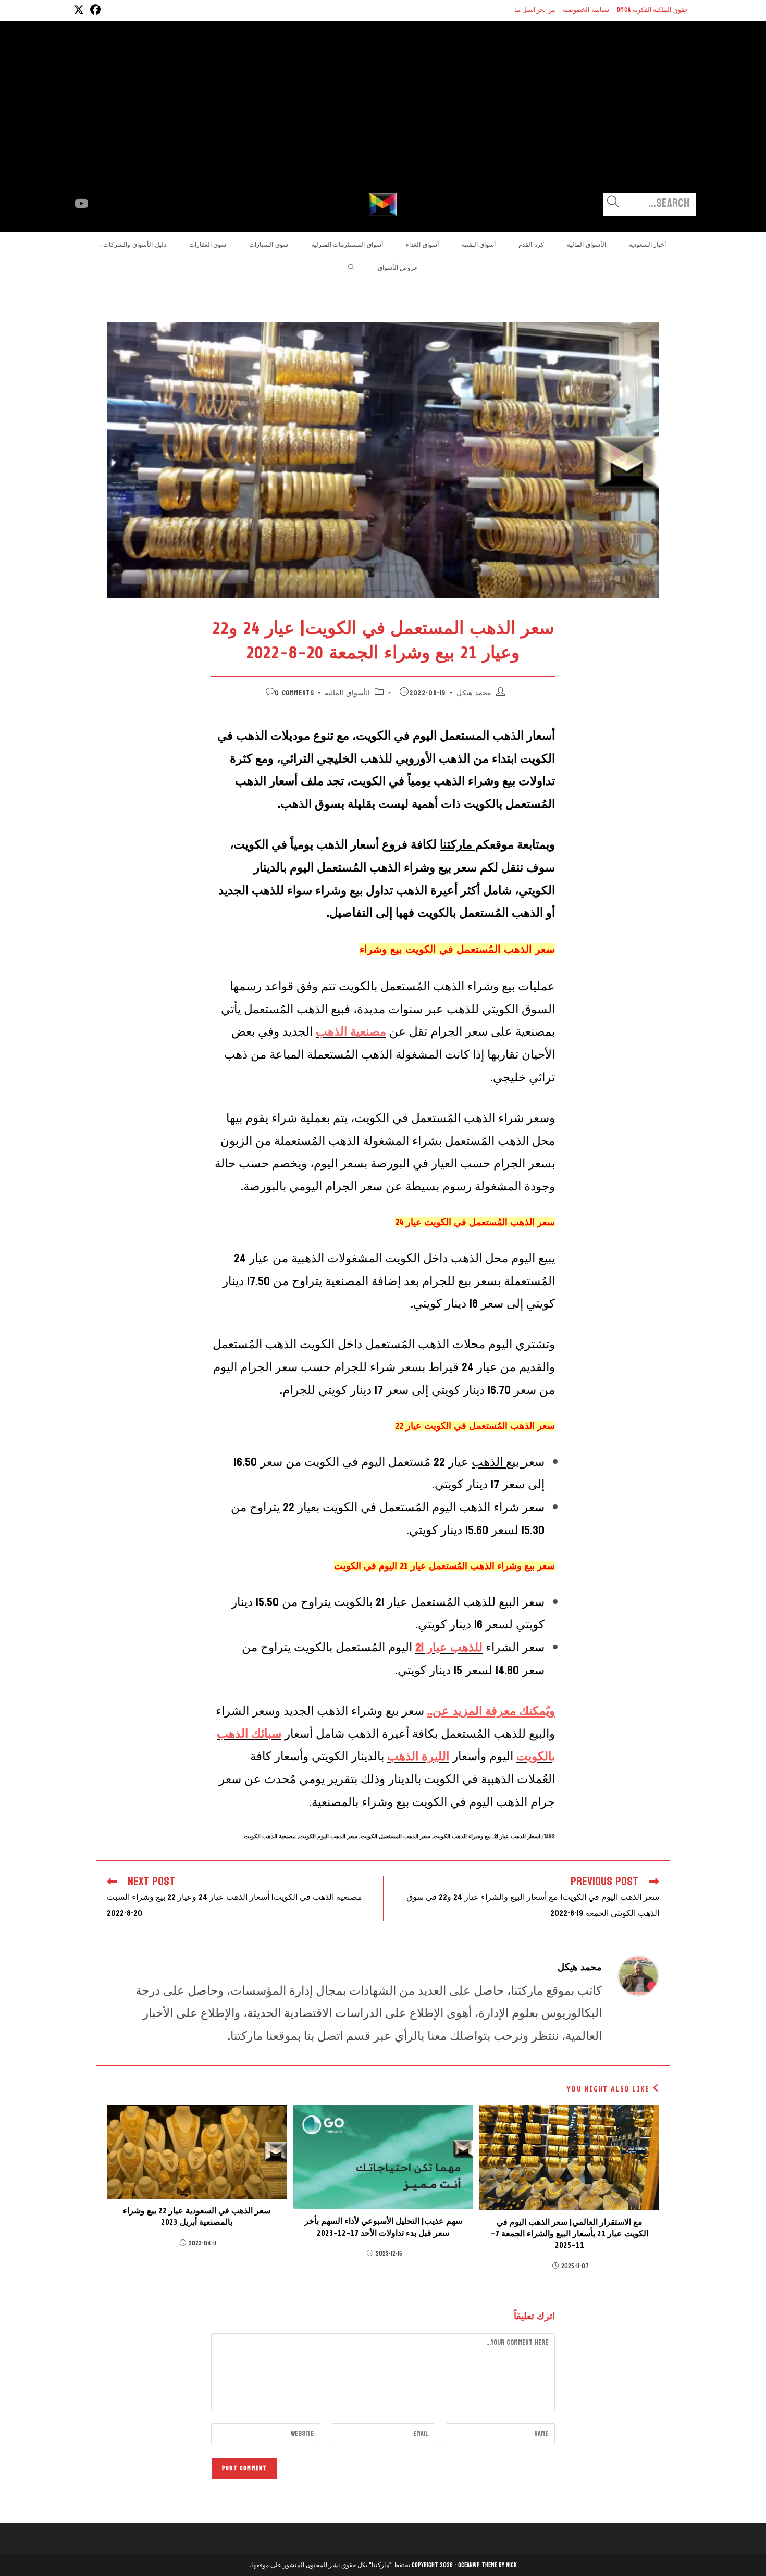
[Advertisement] (383, 115)
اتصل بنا (525, 10)
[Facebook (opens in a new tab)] (94, 10)
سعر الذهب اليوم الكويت (328, 1837)
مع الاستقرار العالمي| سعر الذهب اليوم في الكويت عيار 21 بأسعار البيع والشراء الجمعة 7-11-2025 (570, 2234)
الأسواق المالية (347, 693)
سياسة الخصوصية (586, 10)
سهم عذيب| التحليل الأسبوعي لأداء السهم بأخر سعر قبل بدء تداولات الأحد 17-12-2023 (383, 2227)
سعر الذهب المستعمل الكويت (396, 1837)
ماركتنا (458, 845)
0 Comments (294, 693)
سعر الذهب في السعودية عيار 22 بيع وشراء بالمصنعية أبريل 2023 (197, 2217)
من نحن (545, 10)
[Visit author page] (638, 1976)
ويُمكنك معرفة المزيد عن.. (491, 1711)
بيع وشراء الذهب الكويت (462, 1837)
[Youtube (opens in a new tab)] (81, 204)
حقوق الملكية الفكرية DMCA (652, 10)
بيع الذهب (497, 1462)
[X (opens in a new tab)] (79, 10)
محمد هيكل (474, 693)
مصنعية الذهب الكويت (270, 1837)
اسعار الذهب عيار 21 (517, 1837)
